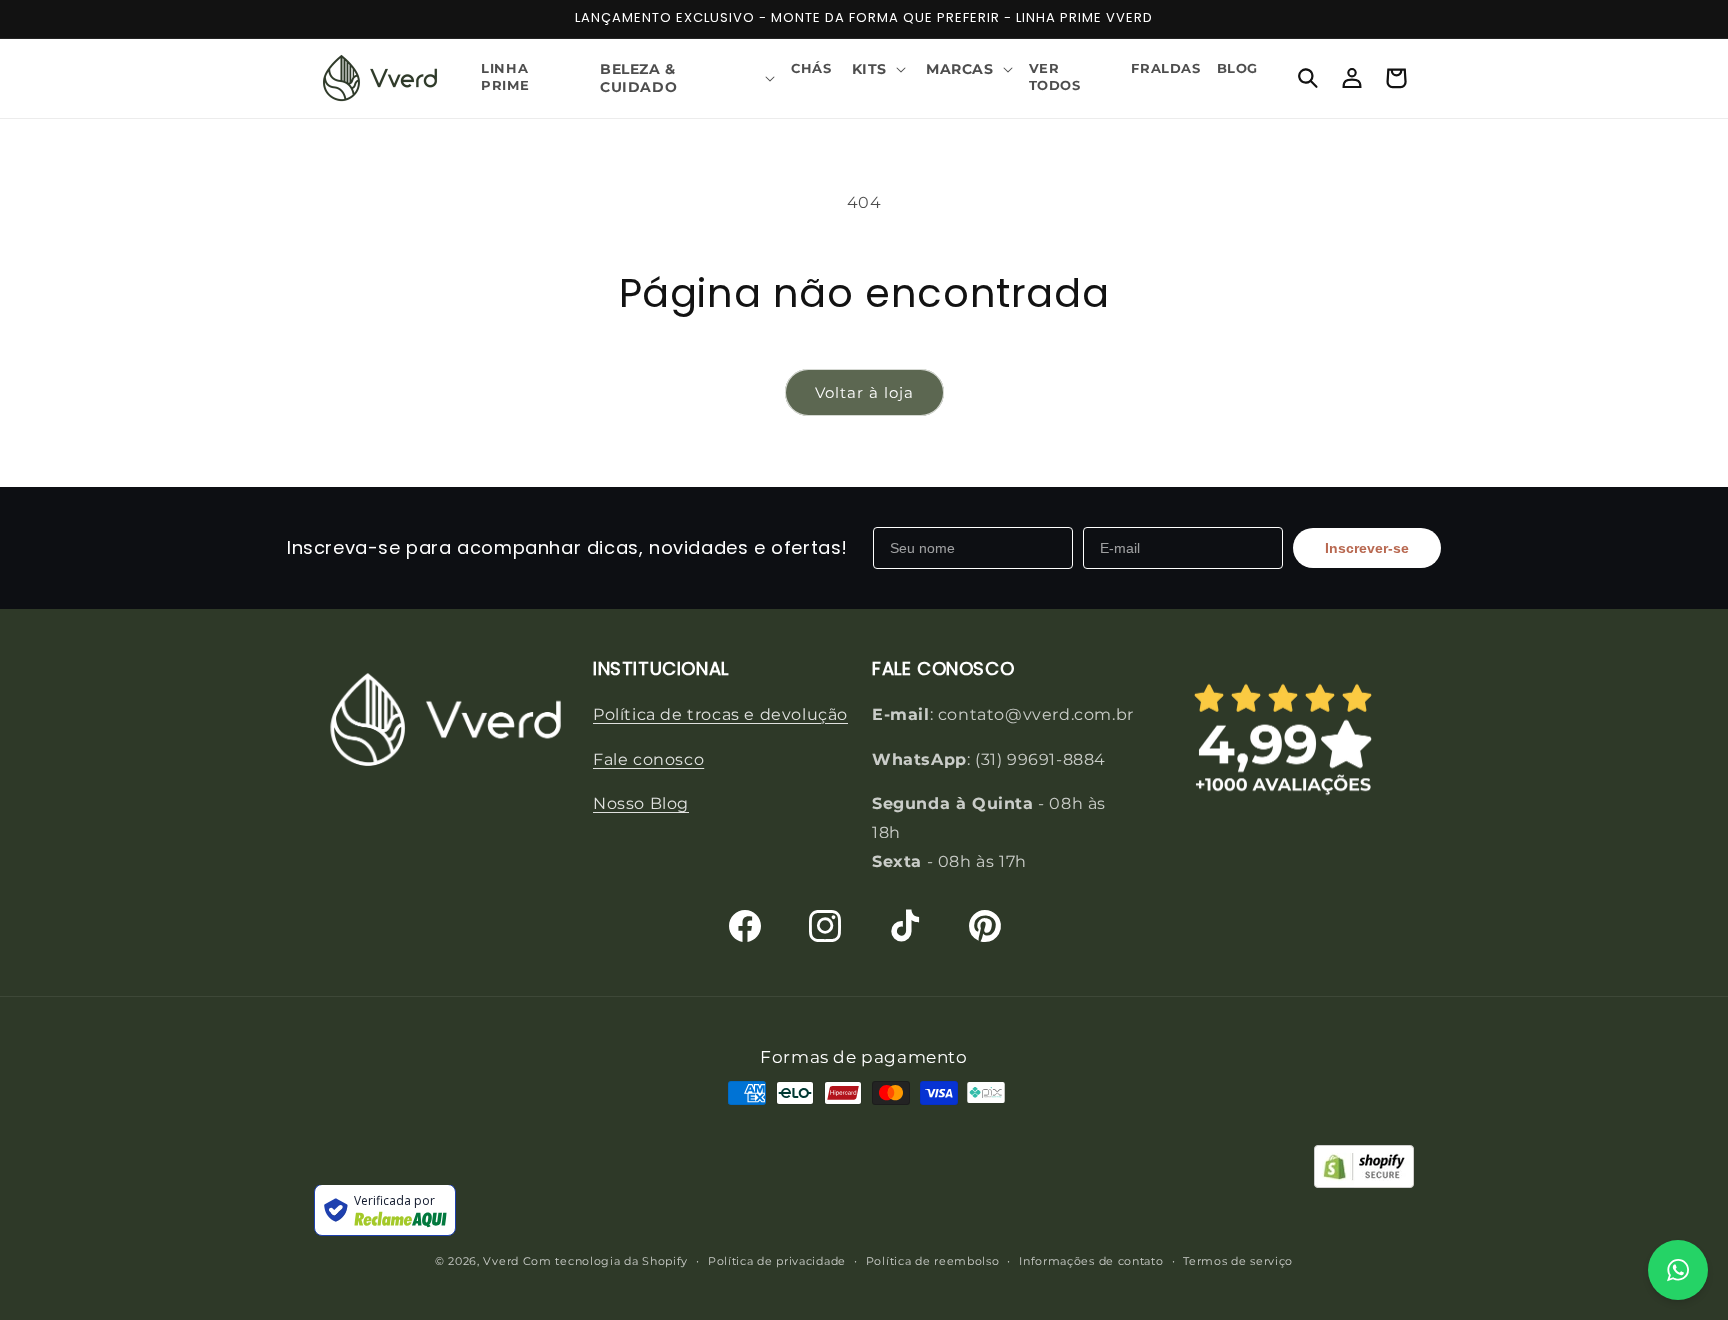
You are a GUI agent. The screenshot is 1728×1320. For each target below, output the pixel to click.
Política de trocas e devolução (720, 713)
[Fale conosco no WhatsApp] (1678, 1270)
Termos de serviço (1238, 1261)
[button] (685, 78)
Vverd (501, 1262)
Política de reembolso (933, 1261)
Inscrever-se (1367, 548)
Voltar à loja (864, 392)
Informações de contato (1091, 1261)
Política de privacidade (777, 1261)
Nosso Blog (641, 803)
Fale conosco (648, 758)
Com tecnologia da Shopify (606, 1262)
